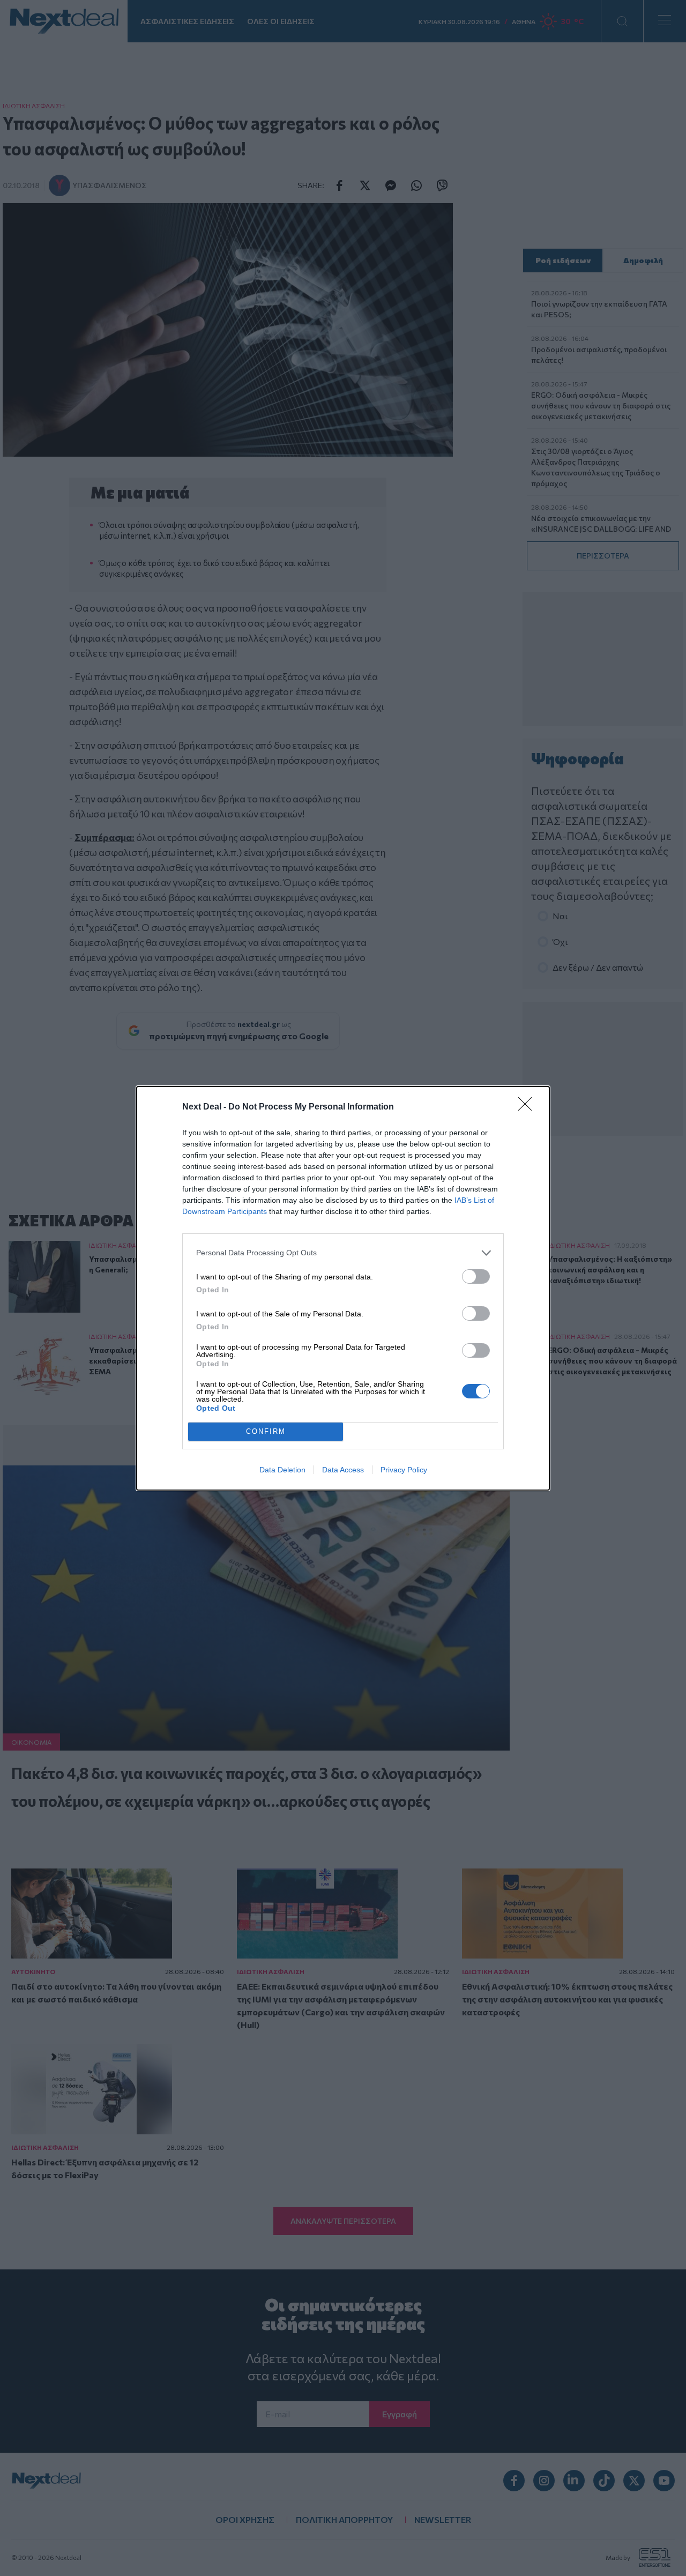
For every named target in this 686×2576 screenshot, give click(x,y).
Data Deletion (282, 1470)
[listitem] (343, 1253)
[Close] (528, 1107)
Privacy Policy (404, 1470)
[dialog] (343, 1288)
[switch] (476, 1276)
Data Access (343, 1470)
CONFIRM (266, 1431)
